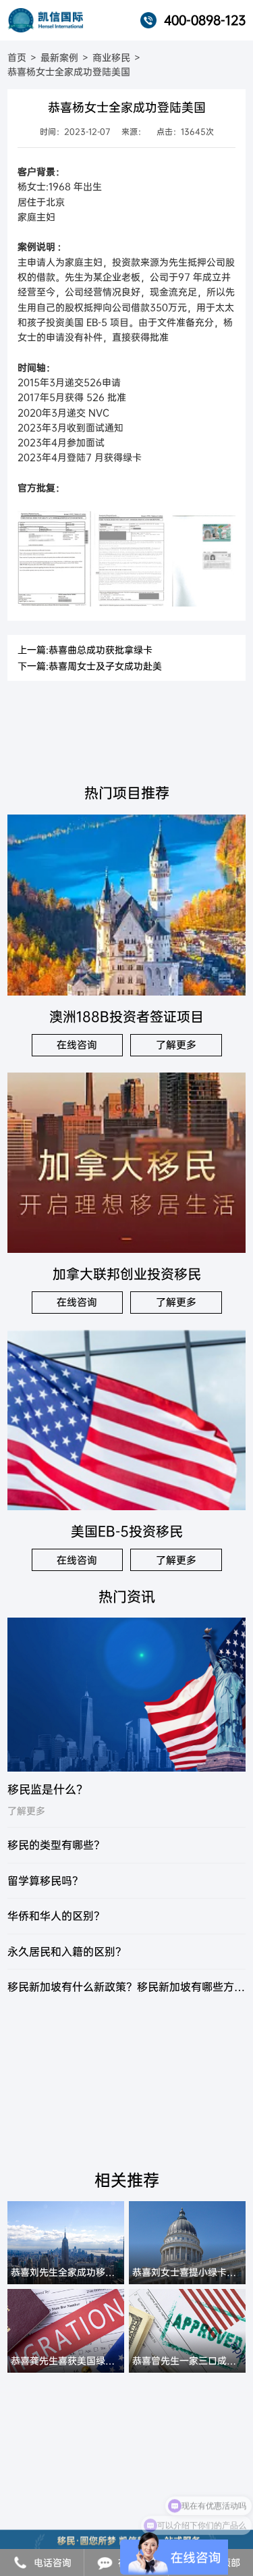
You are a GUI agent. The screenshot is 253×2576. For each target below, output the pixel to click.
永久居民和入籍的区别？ (67, 1952)
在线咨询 (77, 1045)
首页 (17, 57)
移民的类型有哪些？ (56, 1845)
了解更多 (176, 1045)
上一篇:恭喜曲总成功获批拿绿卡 (85, 650)
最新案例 (59, 57)
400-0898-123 (205, 20)
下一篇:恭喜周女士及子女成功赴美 (90, 666)
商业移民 (111, 57)
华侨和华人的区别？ (56, 1916)
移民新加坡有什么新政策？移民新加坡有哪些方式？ (126, 1987)
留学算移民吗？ (45, 1881)
